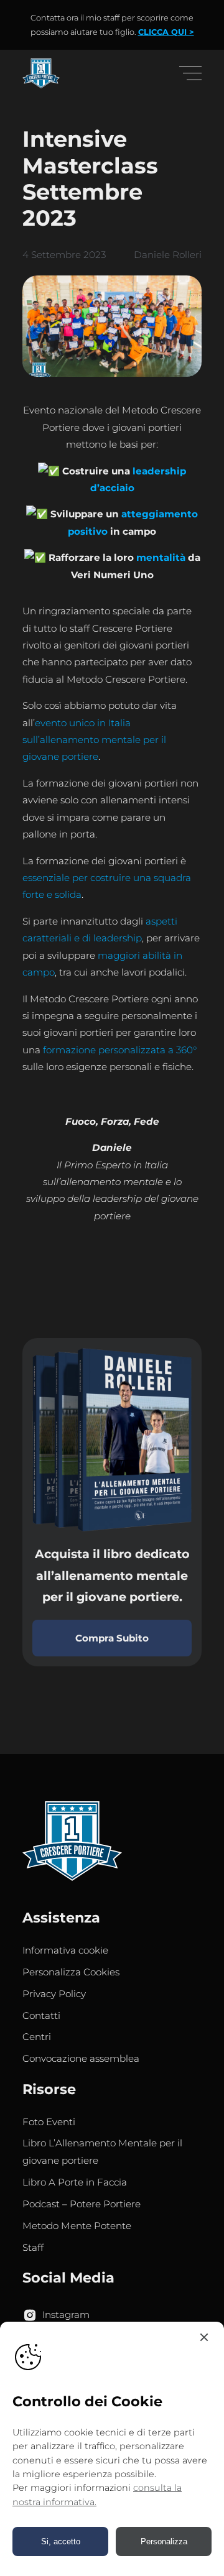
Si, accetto (61, 2541)
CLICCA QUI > (166, 32)
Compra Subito (112, 1638)
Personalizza (164, 2541)
